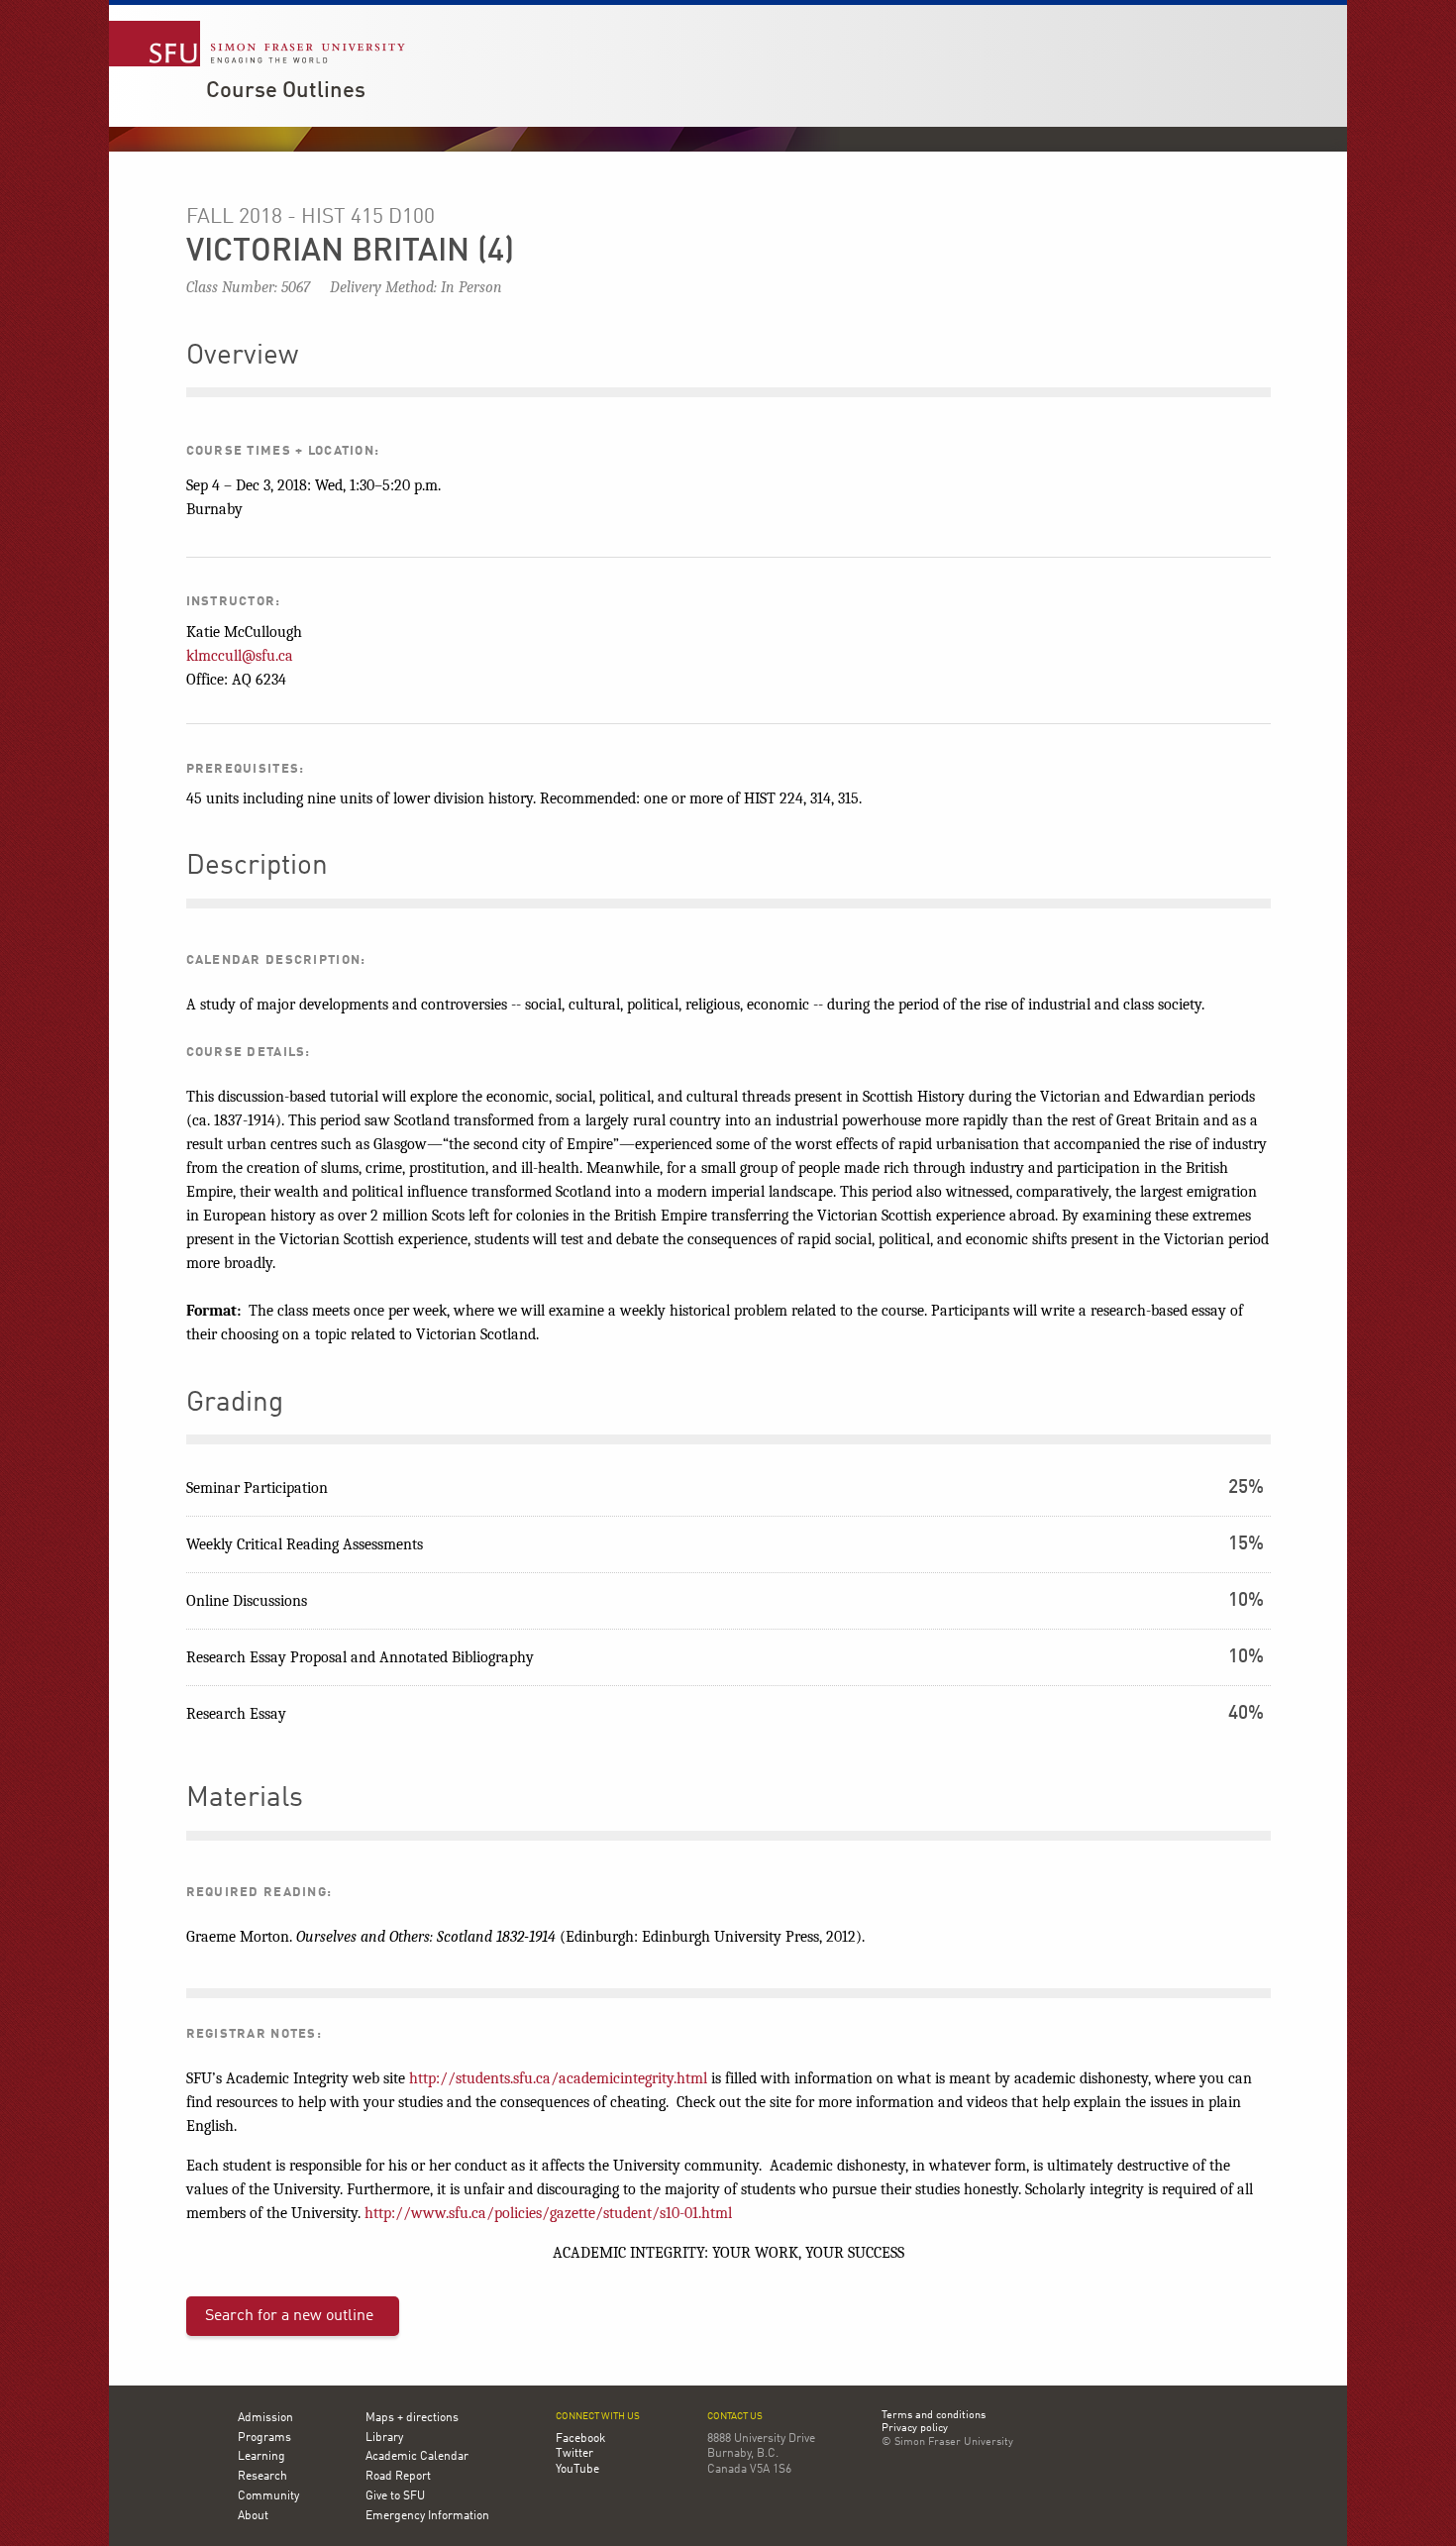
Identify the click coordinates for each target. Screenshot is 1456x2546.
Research (262, 2477)
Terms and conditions (934, 2416)
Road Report (398, 2477)
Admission (265, 2418)
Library (384, 2438)
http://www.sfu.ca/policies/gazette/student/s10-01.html (548, 2213)
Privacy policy (915, 2429)
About (253, 2516)
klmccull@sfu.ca (240, 656)
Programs (264, 2438)
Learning (261, 2457)
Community (268, 2496)
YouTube (577, 2470)
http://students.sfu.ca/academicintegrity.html (558, 2078)
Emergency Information (427, 2516)
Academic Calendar (417, 2457)
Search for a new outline (289, 2316)
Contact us (735, 2417)
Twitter (574, 2454)
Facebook (580, 2439)
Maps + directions (412, 2418)
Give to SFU (395, 2496)
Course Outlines (286, 91)
